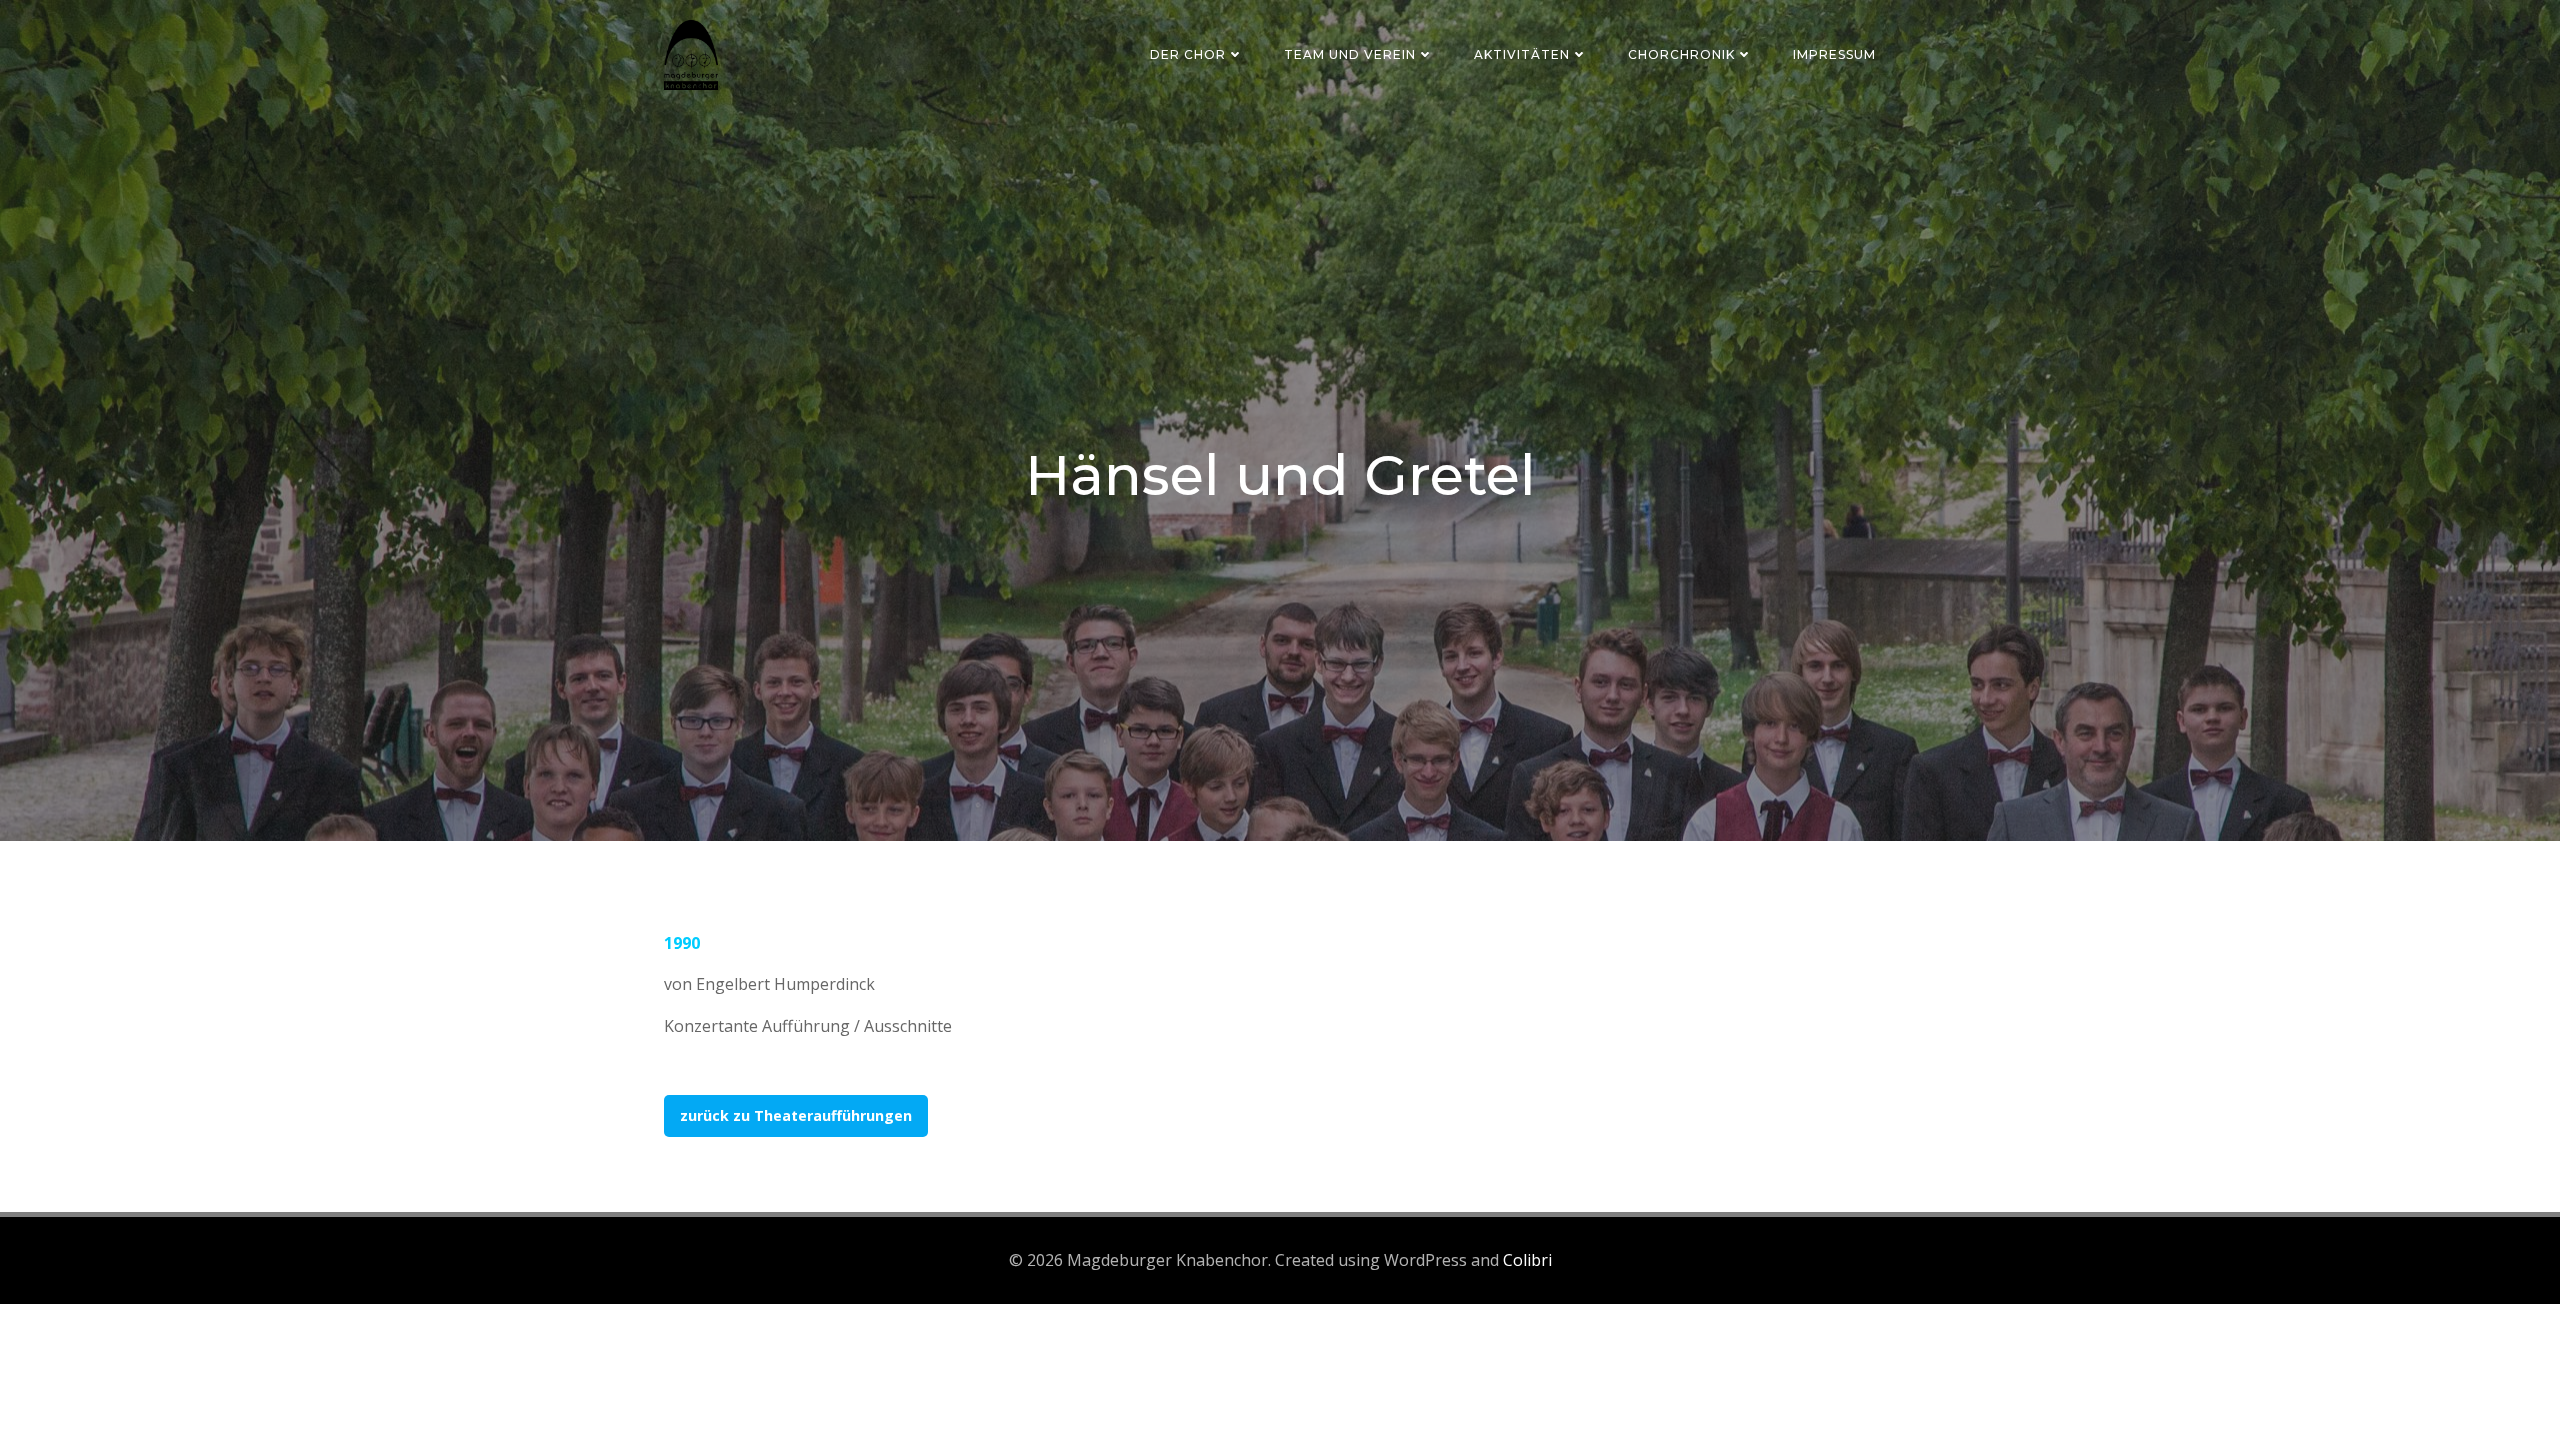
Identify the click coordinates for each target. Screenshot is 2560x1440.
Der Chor (1188, 54)
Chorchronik (1681, 54)
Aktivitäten (1522, 54)
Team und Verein (1350, 54)
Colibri (1527, 1260)
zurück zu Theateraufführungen (796, 1115)
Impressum (1834, 54)
